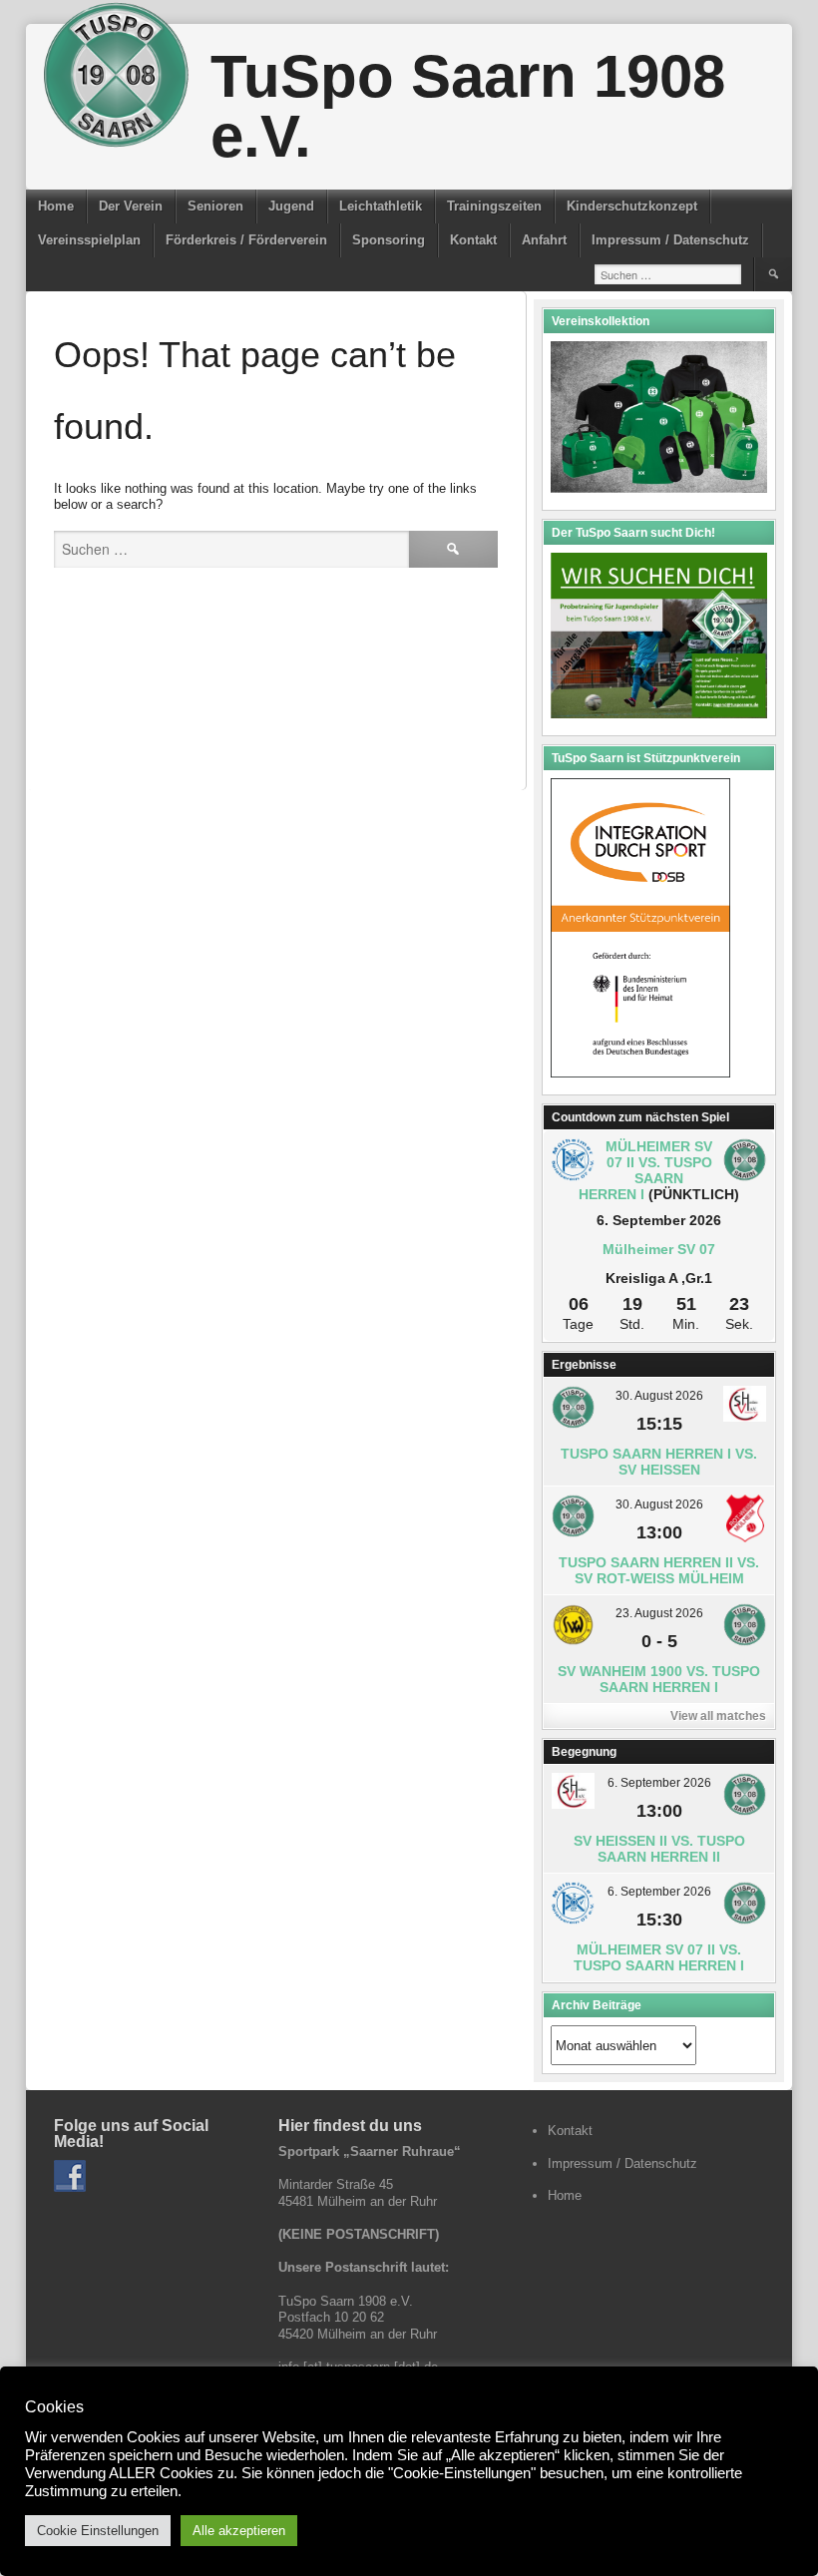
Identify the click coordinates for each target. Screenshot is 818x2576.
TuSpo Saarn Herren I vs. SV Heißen (659, 1462)
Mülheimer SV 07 (659, 1249)
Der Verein (131, 206)
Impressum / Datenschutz (670, 240)
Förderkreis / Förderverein (246, 240)
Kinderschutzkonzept (632, 206)
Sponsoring (389, 240)
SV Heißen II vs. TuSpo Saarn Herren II (659, 1849)
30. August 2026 (659, 1396)
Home (56, 206)
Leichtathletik (381, 206)
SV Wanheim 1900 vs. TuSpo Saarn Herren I (659, 1679)
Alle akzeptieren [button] (239, 2531)
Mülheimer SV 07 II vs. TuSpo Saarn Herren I (645, 1170)
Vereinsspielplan (89, 240)
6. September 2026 (659, 1783)
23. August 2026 (659, 1613)
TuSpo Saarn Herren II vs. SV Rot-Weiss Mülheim (659, 1570)
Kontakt (473, 240)
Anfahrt (544, 240)
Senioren (215, 206)
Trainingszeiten (494, 206)
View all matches (718, 1716)
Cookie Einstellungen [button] (98, 2531)
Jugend (291, 206)
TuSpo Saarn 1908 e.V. (468, 106)
